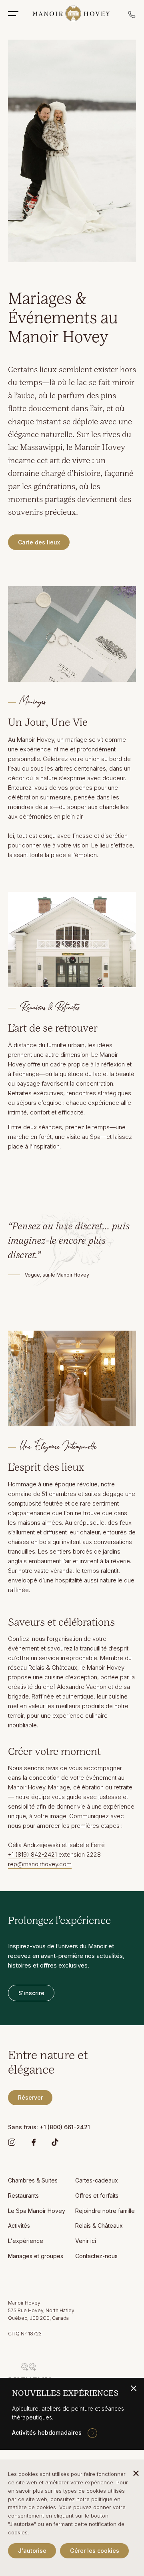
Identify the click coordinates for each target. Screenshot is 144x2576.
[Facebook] (34, 2144)
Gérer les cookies (95, 2551)
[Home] (71, 19)
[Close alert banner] (134, 2388)
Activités (19, 2226)
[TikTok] (55, 2144)
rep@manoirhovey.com (40, 1864)
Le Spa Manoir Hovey (37, 2211)
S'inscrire (31, 1993)
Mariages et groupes (36, 2256)
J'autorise (32, 2551)
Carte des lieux (39, 542)
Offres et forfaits (97, 2196)
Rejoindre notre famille (105, 2211)
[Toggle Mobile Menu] (17, 14)
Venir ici (86, 2241)
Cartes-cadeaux (97, 2180)
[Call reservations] (132, 17)
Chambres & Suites (33, 2180)
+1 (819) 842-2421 (32, 1854)
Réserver (30, 2097)
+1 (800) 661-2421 (65, 2127)
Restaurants (23, 2196)
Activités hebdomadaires (47, 2432)
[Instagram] (12, 2144)
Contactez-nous (96, 2256)
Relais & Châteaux (99, 2226)
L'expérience (26, 2241)
